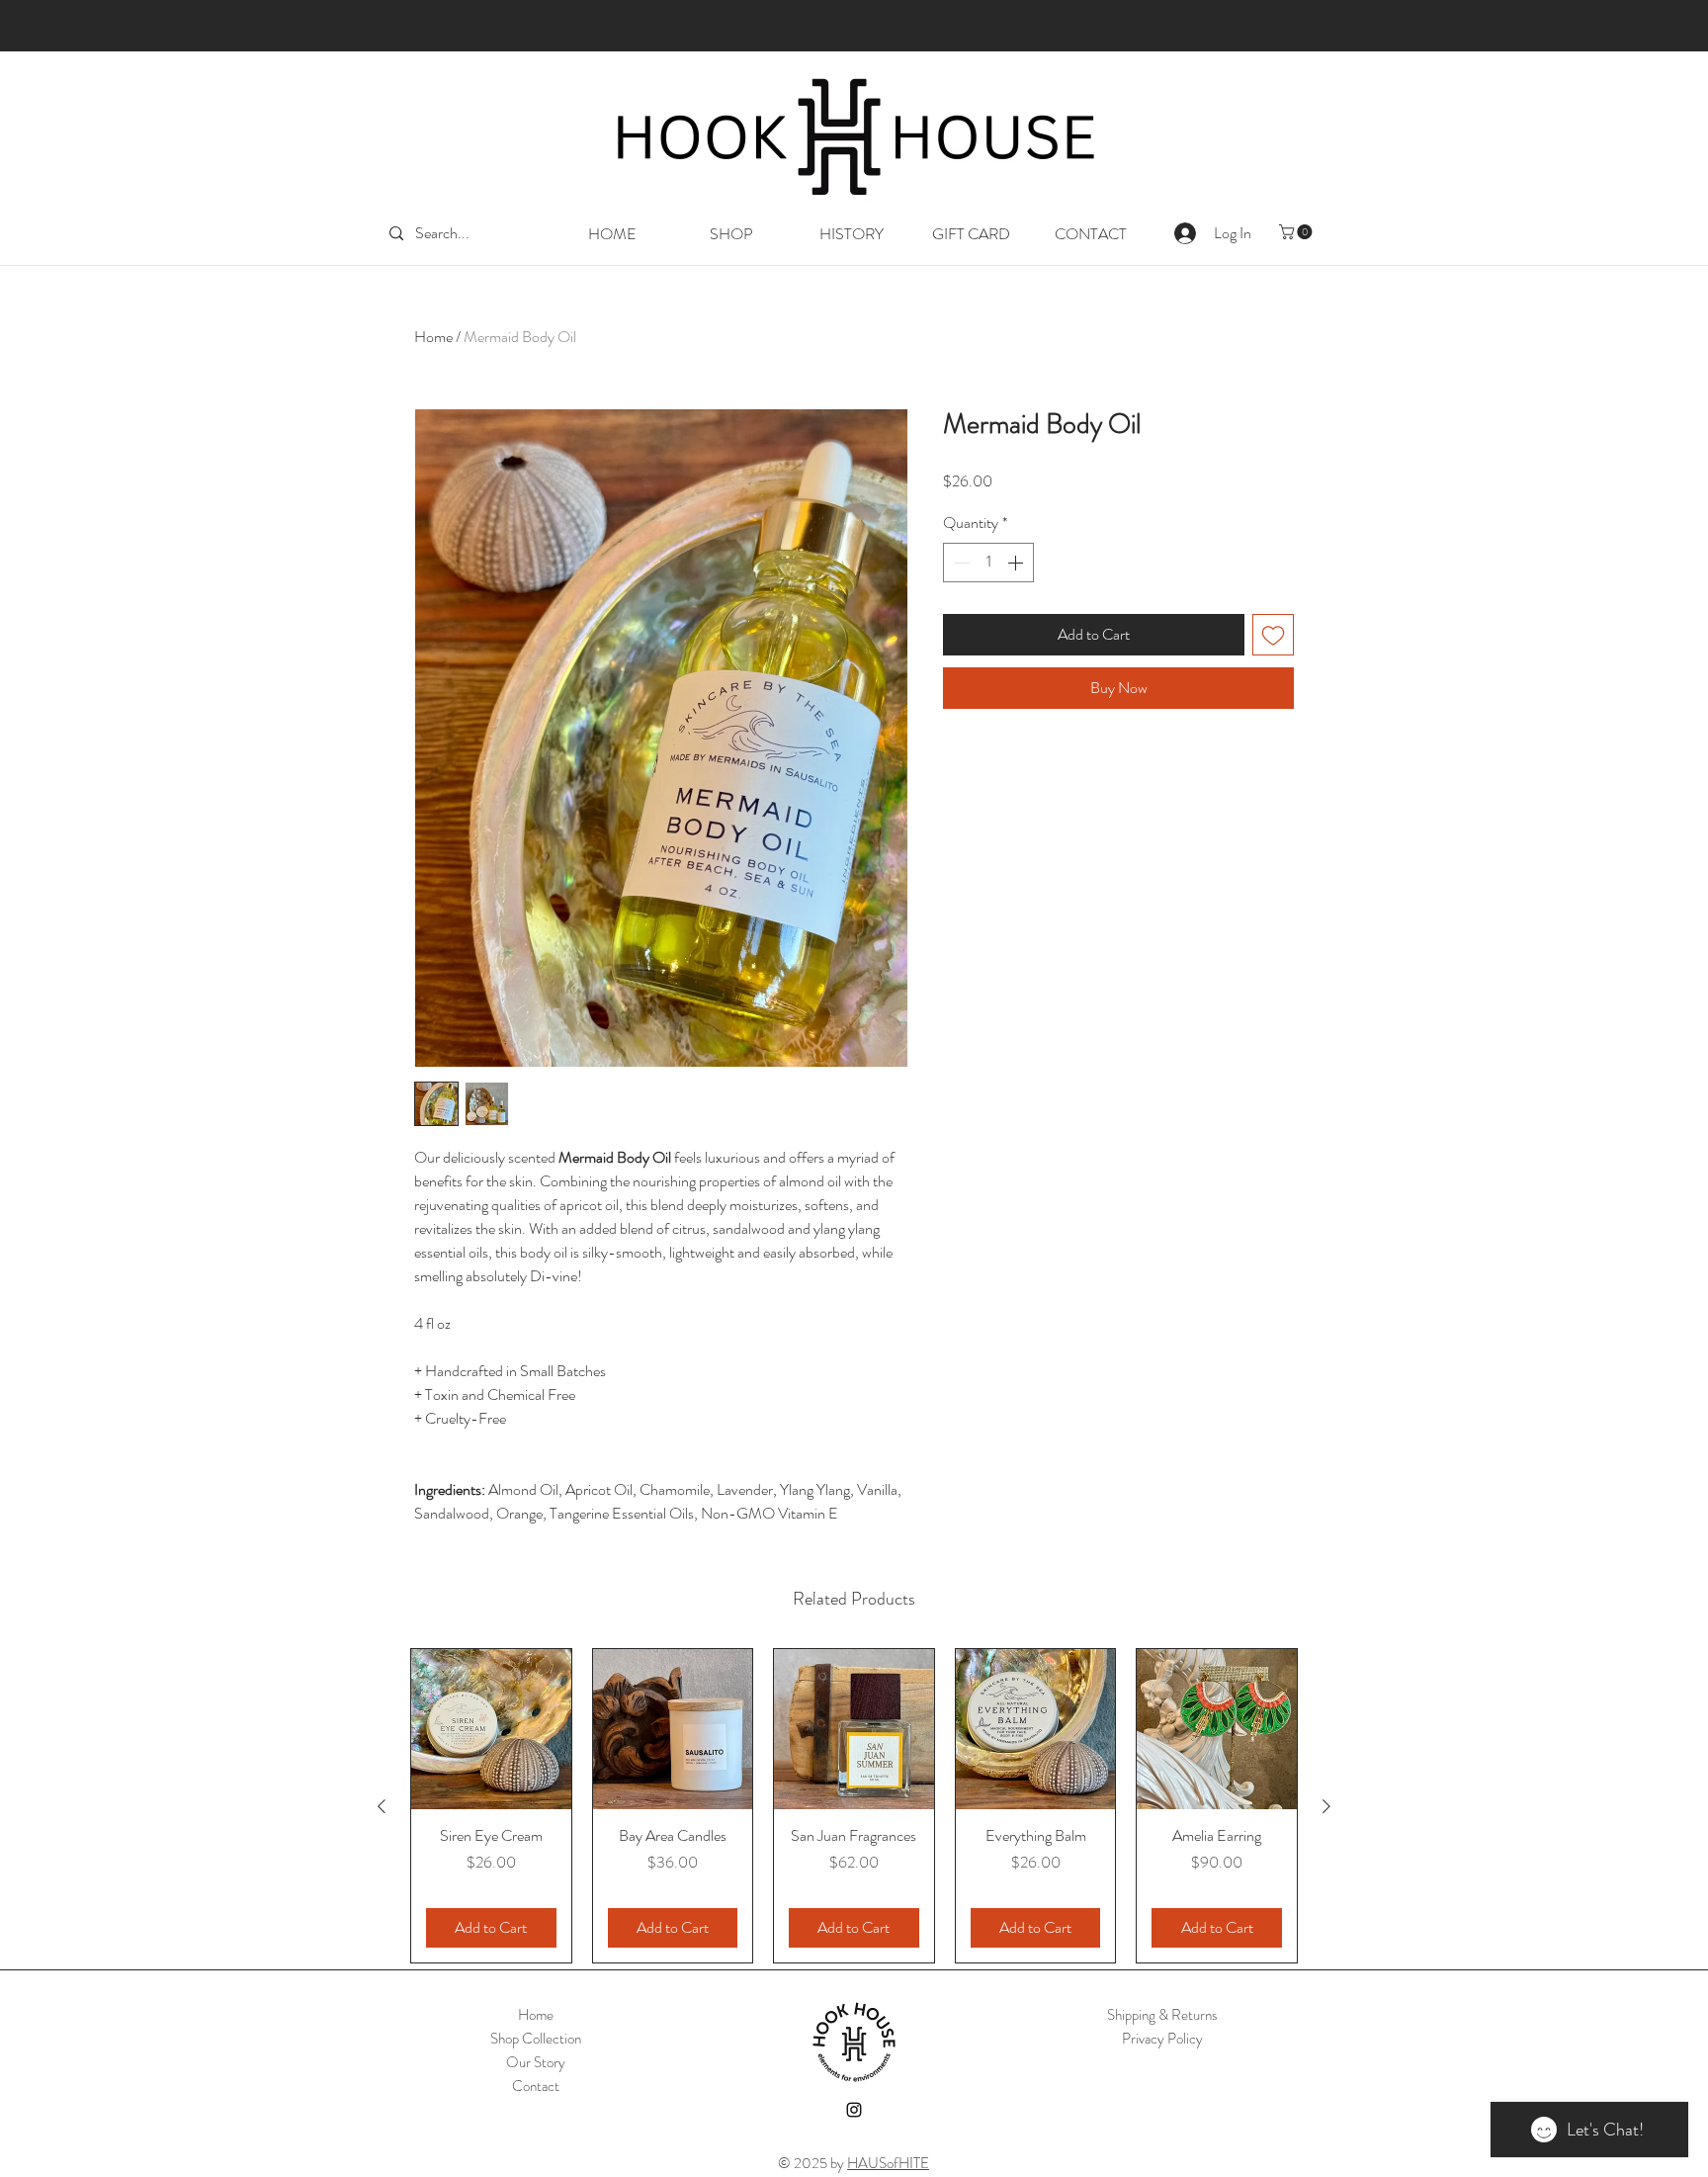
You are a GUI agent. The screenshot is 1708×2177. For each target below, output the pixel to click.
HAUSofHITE (888, 2163)
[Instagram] (854, 2110)
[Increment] (1017, 563)
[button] (1297, 232)
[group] (854, 1806)
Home (433, 337)
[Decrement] (960, 563)
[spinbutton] (988, 563)
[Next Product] (1326, 1806)
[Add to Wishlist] (1273, 635)
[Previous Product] (382, 1806)
